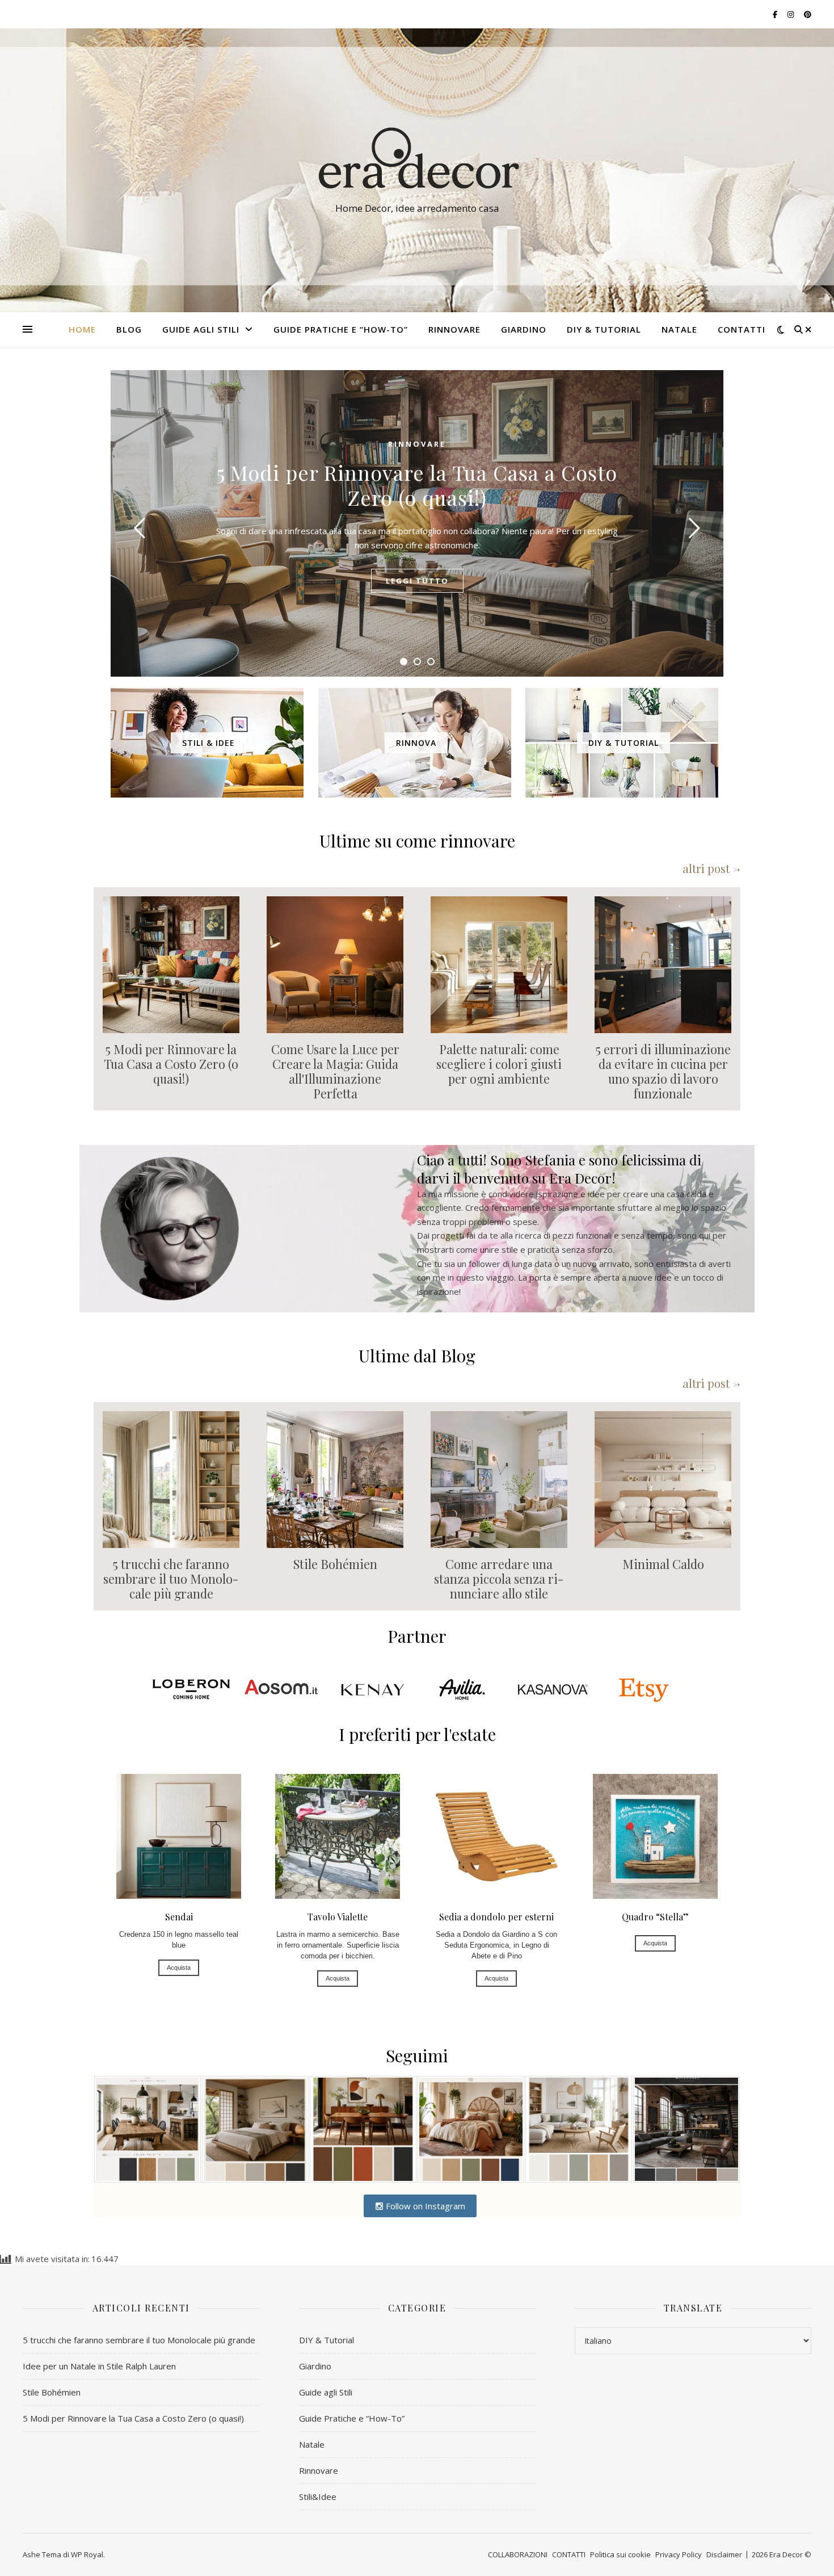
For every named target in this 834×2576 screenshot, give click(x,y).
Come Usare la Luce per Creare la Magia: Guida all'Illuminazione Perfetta (335, 1071)
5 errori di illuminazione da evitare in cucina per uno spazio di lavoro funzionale (663, 1071)
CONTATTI (742, 329)
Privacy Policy (679, 2554)
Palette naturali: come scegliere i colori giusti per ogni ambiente (499, 1064)
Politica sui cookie (620, 2554)
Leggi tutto (417, 581)
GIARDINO (524, 329)
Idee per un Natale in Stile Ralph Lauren (99, 2366)
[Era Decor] (417, 160)
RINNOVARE (454, 329)
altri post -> (711, 868)
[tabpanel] (417, 523)
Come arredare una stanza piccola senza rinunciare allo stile (499, 1579)
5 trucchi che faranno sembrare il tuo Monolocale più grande (171, 1579)
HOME (82, 329)
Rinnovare (417, 444)
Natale (312, 2444)
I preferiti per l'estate (417, 1734)
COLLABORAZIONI (518, 2554)
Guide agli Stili (201, 329)
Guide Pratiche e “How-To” (341, 329)
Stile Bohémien (335, 1564)
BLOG (129, 329)
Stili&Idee (318, 2497)
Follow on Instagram (424, 2206)
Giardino (315, 2366)
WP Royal (87, 2554)
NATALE (679, 329)
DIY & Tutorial (604, 329)
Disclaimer (724, 2554)
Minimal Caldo (663, 1564)
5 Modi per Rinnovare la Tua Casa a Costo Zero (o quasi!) (417, 485)
